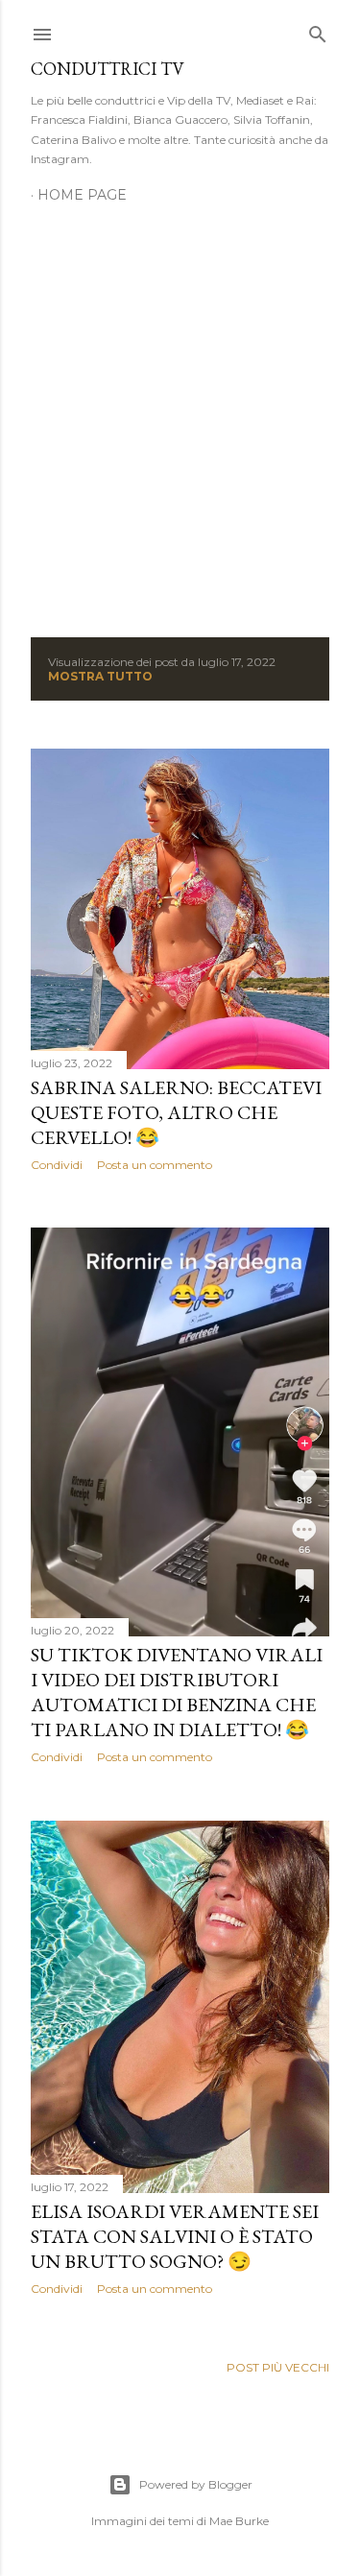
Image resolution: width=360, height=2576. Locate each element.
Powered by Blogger (196, 2484)
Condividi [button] (57, 1165)
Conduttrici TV (108, 69)
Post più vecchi (278, 2367)
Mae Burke (239, 2521)
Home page (82, 195)
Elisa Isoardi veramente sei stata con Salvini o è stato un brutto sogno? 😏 (175, 2236)
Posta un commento (155, 1165)
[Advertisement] (180, 409)
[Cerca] (318, 30)
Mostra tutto (100, 676)
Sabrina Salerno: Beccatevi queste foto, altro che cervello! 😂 (176, 1112)
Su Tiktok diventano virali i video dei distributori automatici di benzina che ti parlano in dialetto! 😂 (177, 1692)
